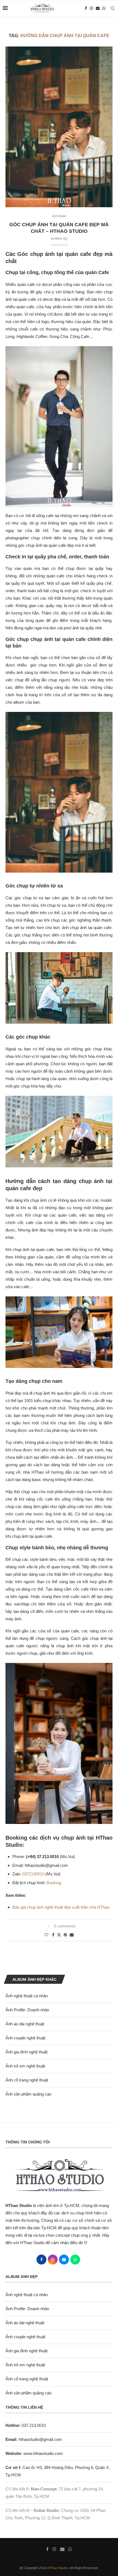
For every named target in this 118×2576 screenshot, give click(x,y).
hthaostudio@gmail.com (40, 2439)
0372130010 (33, 1874)
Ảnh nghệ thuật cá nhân (27, 1996)
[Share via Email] (72, 1935)
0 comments (65, 1926)
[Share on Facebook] (53, 1935)
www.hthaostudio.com (43, 2453)
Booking (54, 1883)
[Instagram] (91, 8)
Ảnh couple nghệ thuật (25, 2038)
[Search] (113, 8)
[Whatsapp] (104, 8)
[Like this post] (46, 1935)
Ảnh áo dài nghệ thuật (25, 2024)
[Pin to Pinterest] (65, 1935)
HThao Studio (58, 2568)
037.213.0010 (26, 2425)
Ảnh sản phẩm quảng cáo (28, 2094)
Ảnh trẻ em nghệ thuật (25, 2066)
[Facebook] (86, 8)
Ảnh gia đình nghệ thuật (26, 2052)
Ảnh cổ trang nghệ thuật (27, 2080)
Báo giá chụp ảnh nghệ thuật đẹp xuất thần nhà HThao (61, 1907)
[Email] (98, 8)
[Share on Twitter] (59, 1935)
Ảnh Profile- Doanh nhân (27, 2010)
